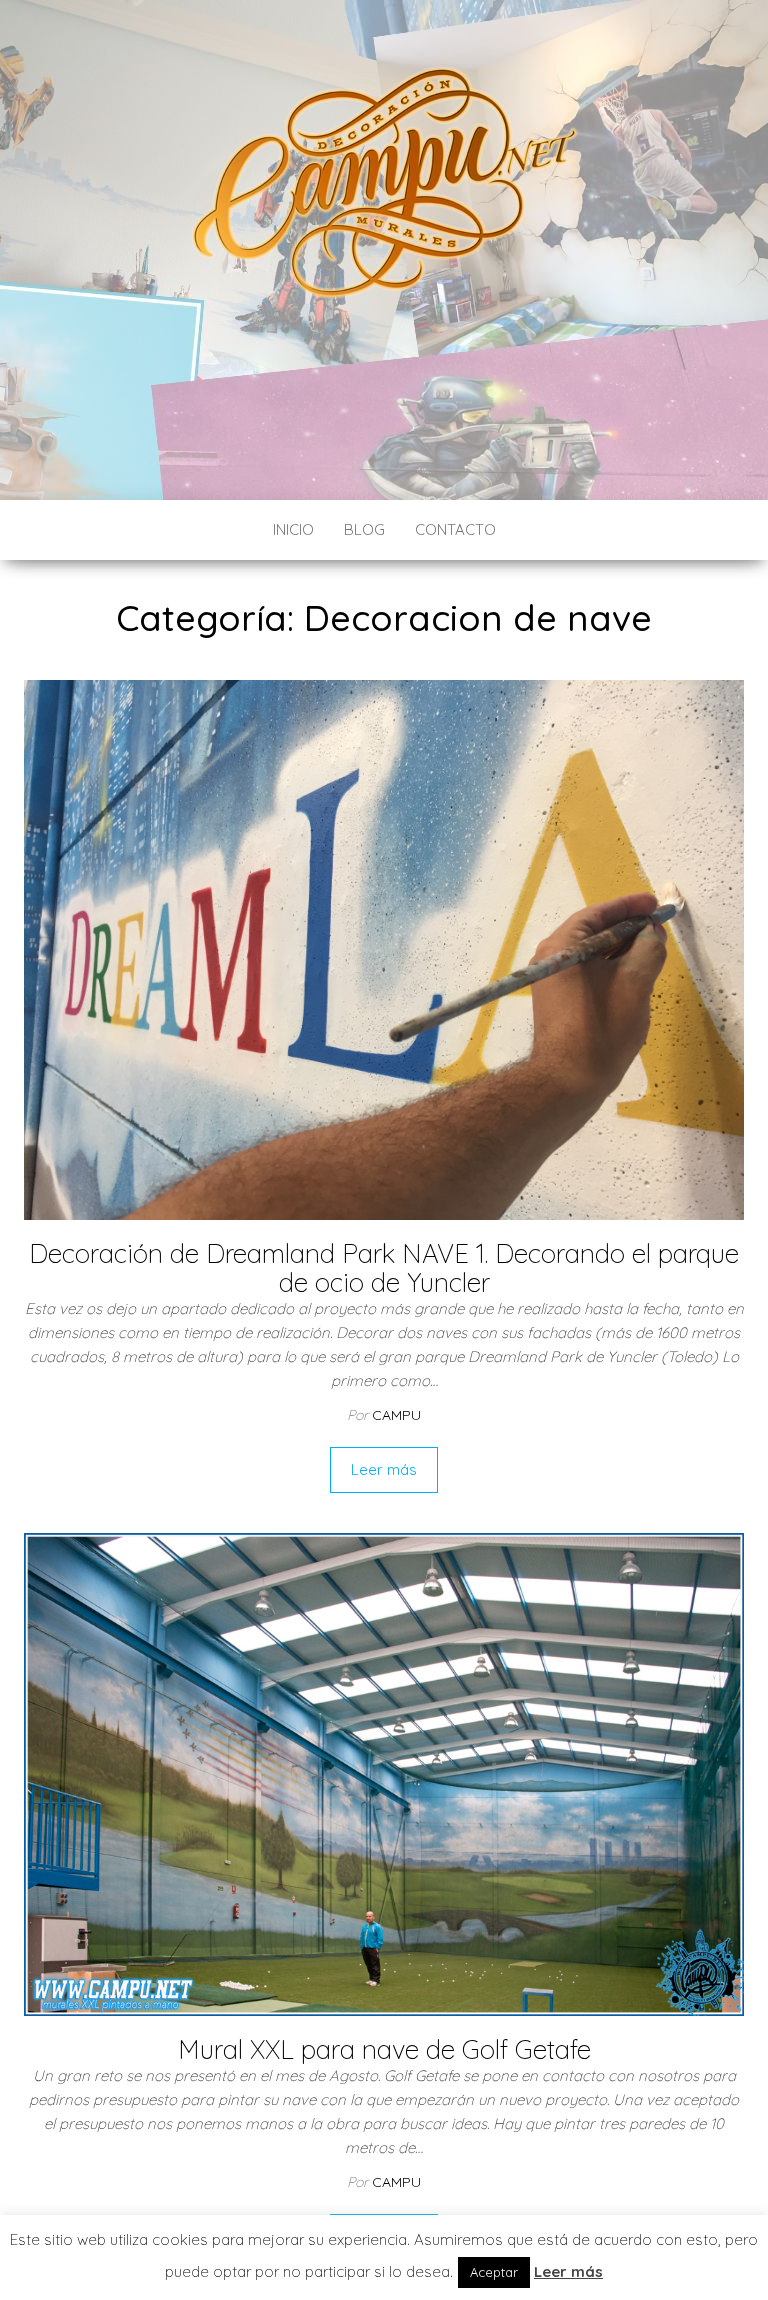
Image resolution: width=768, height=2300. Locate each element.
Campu (396, 1415)
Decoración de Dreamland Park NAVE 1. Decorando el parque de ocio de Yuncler (384, 1268)
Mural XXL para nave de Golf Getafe (384, 2049)
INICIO (293, 529)
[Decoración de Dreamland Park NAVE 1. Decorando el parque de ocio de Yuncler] (384, 948)
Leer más (384, 1469)
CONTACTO (455, 529)
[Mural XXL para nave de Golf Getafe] (384, 1772)
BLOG (364, 529)
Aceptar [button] (494, 2272)
